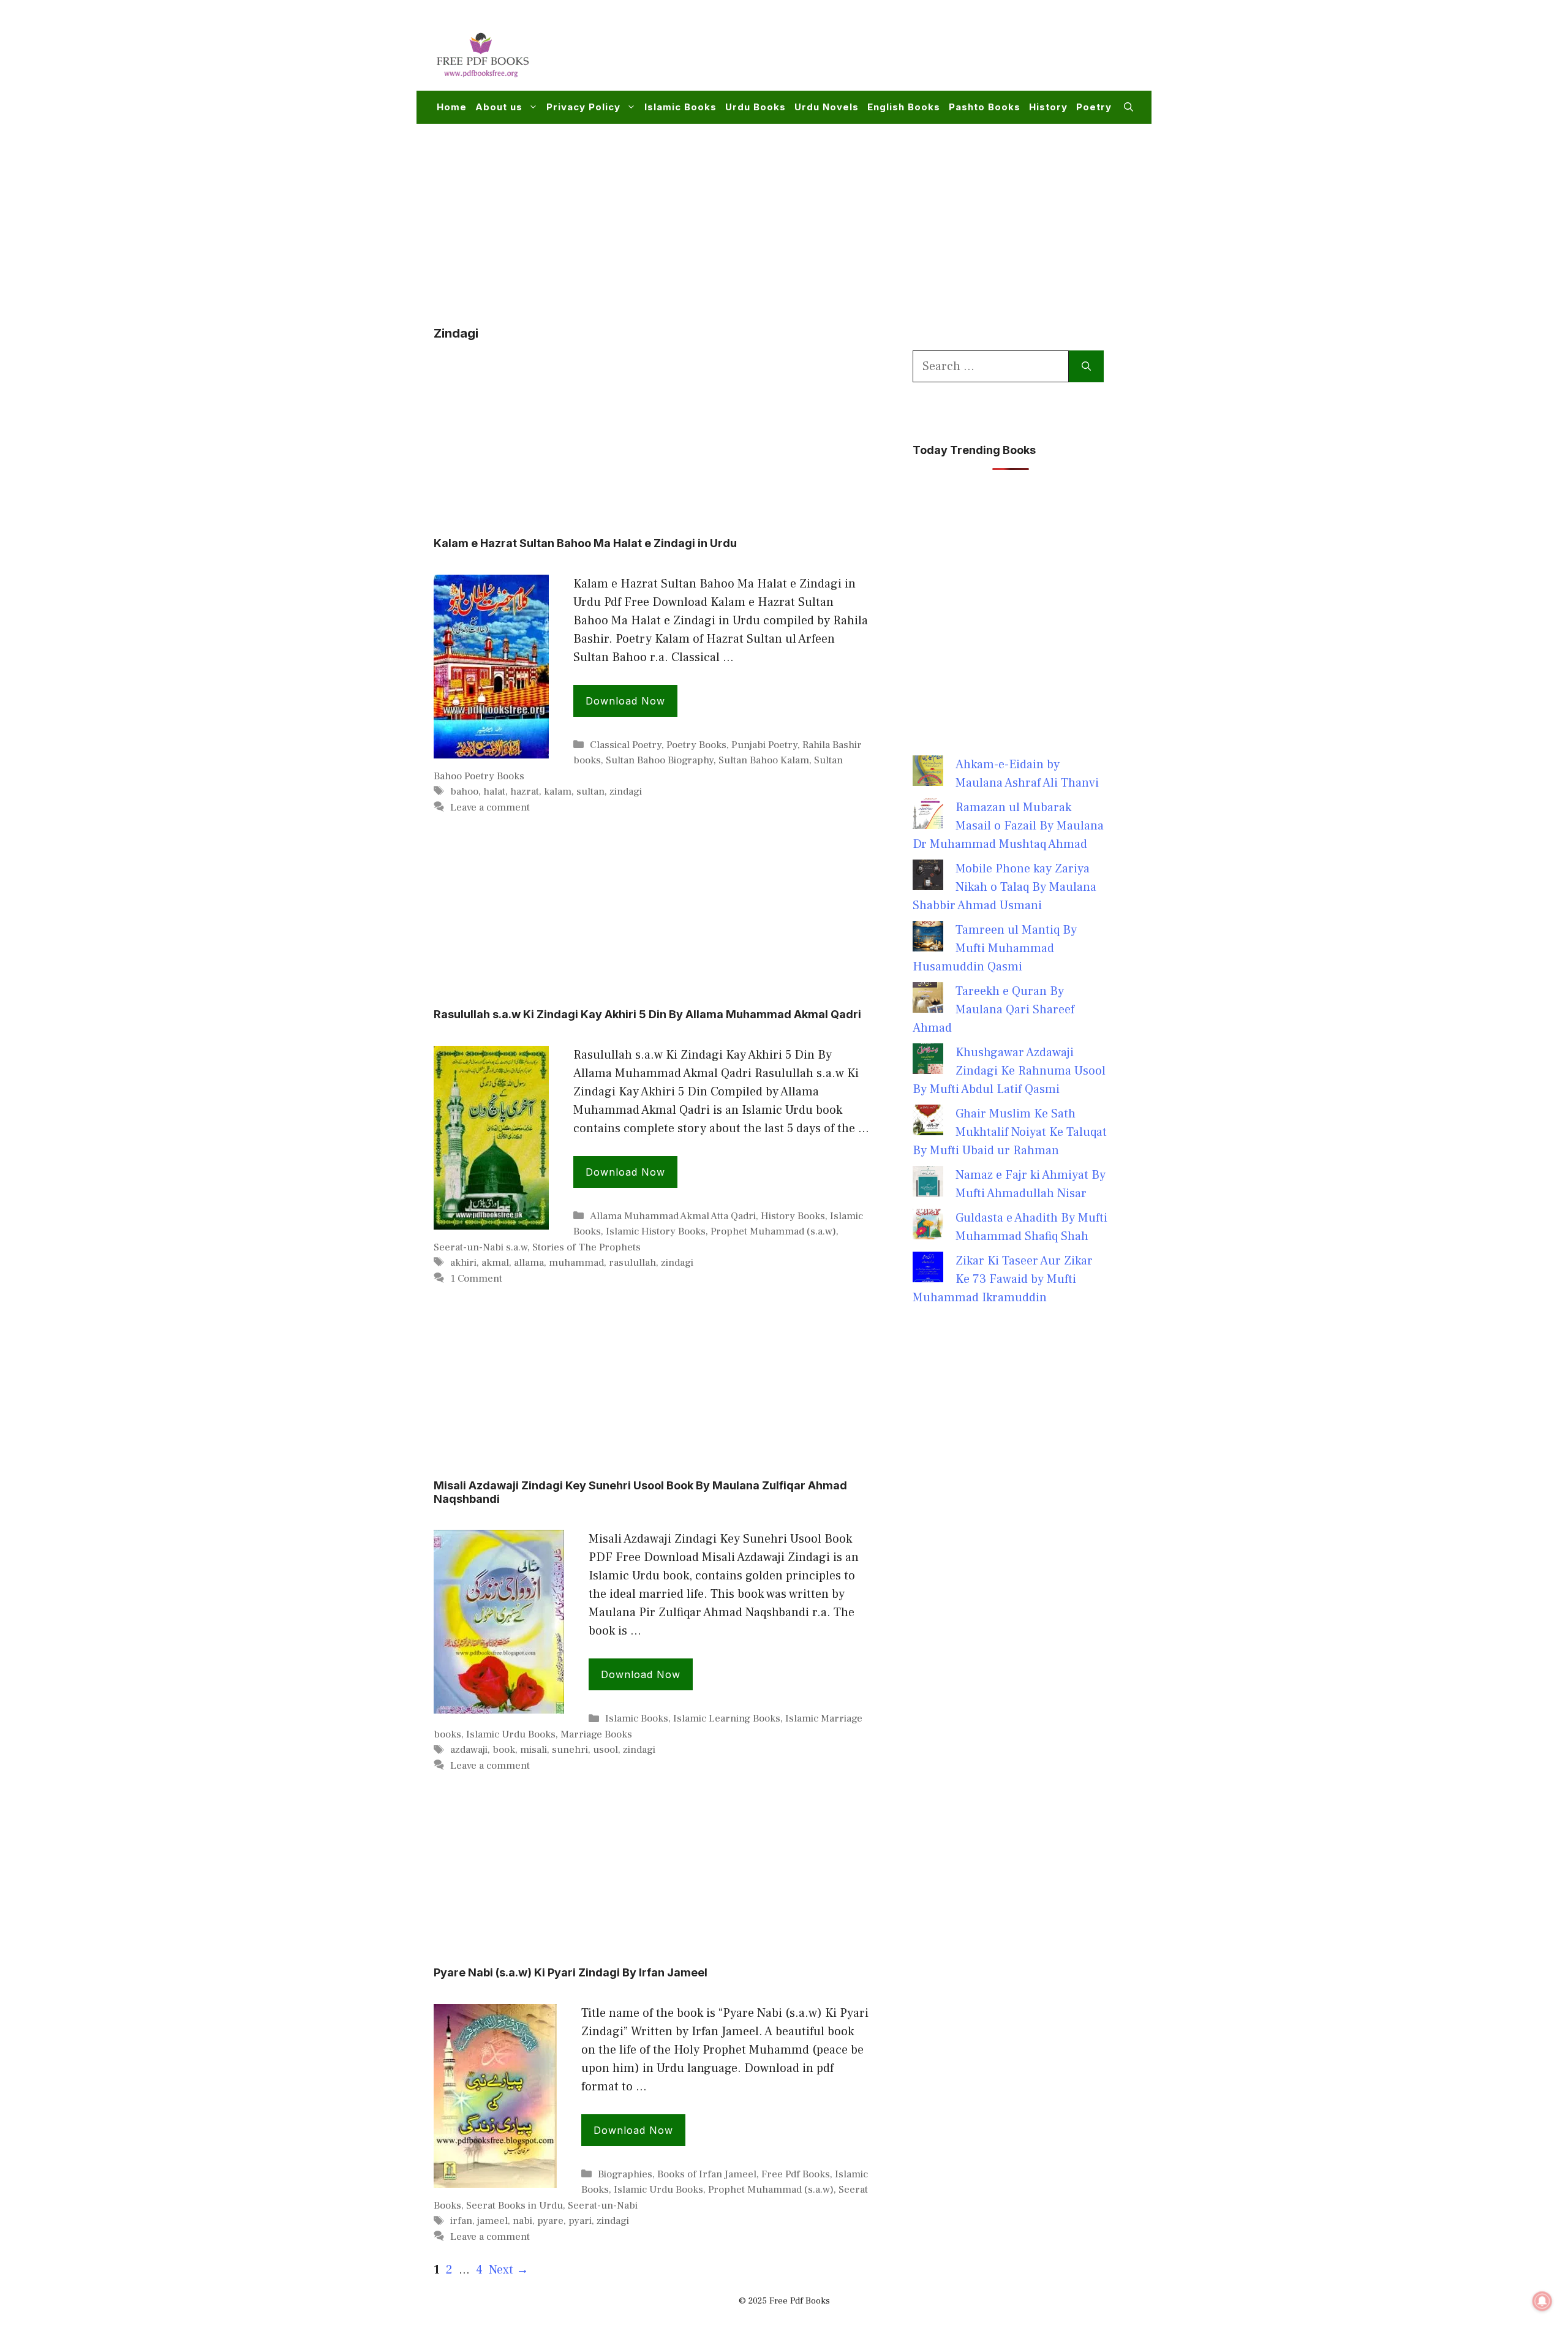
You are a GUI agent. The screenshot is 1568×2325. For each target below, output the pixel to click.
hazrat (525, 792)
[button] (1129, 107)
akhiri (463, 1263)
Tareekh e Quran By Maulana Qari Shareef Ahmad (993, 1010)
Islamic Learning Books (727, 1718)
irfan (461, 2221)
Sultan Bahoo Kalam (764, 760)
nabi (522, 2221)
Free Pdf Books (796, 2174)
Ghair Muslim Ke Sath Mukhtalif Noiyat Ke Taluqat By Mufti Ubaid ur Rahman (1010, 1132)
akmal (495, 1263)
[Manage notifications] (1542, 2301)
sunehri (570, 1750)
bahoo (464, 792)
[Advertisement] (910, 53)
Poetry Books (696, 745)
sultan (590, 792)
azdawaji (469, 1750)
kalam (558, 792)
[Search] (1086, 366)
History (1048, 107)
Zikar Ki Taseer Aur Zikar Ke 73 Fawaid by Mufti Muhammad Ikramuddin (1003, 1279)
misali (533, 1750)
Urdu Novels (827, 107)
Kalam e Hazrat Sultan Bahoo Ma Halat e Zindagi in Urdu (585, 543)
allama (529, 1263)
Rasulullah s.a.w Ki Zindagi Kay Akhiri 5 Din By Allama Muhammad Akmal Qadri (647, 1014)
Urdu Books (756, 107)
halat (494, 792)
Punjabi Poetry (764, 745)
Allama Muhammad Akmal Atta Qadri (673, 1216)
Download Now (625, 701)
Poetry (1094, 107)
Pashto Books (985, 107)
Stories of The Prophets (586, 1247)
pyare (550, 2221)
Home (452, 107)
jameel (492, 2221)
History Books (793, 1216)
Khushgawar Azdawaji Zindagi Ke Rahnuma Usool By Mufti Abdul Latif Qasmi (1009, 1071)
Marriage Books (596, 1734)
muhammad (576, 1263)
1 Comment (476, 1279)
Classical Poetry (626, 745)
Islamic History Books (656, 1231)
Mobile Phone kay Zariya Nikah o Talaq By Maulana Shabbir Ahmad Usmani (1005, 887)
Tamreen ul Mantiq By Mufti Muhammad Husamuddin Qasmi (995, 948)
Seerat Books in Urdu (514, 2206)
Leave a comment (490, 807)
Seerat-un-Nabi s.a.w (481, 1247)
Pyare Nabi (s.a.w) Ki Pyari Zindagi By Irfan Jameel (571, 1972)
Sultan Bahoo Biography (660, 760)
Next (509, 2270)
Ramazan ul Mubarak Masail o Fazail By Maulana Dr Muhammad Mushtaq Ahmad (1008, 826)
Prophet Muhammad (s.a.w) (773, 1231)
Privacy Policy (583, 107)
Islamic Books (680, 107)
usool (605, 1750)
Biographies (625, 2174)
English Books (904, 107)
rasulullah (632, 1263)
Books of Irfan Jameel (707, 2174)
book (504, 1750)
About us (499, 107)
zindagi (626, 792)
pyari (580, 2221)
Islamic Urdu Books (511, 1734)
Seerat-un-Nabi (603, 2206)
